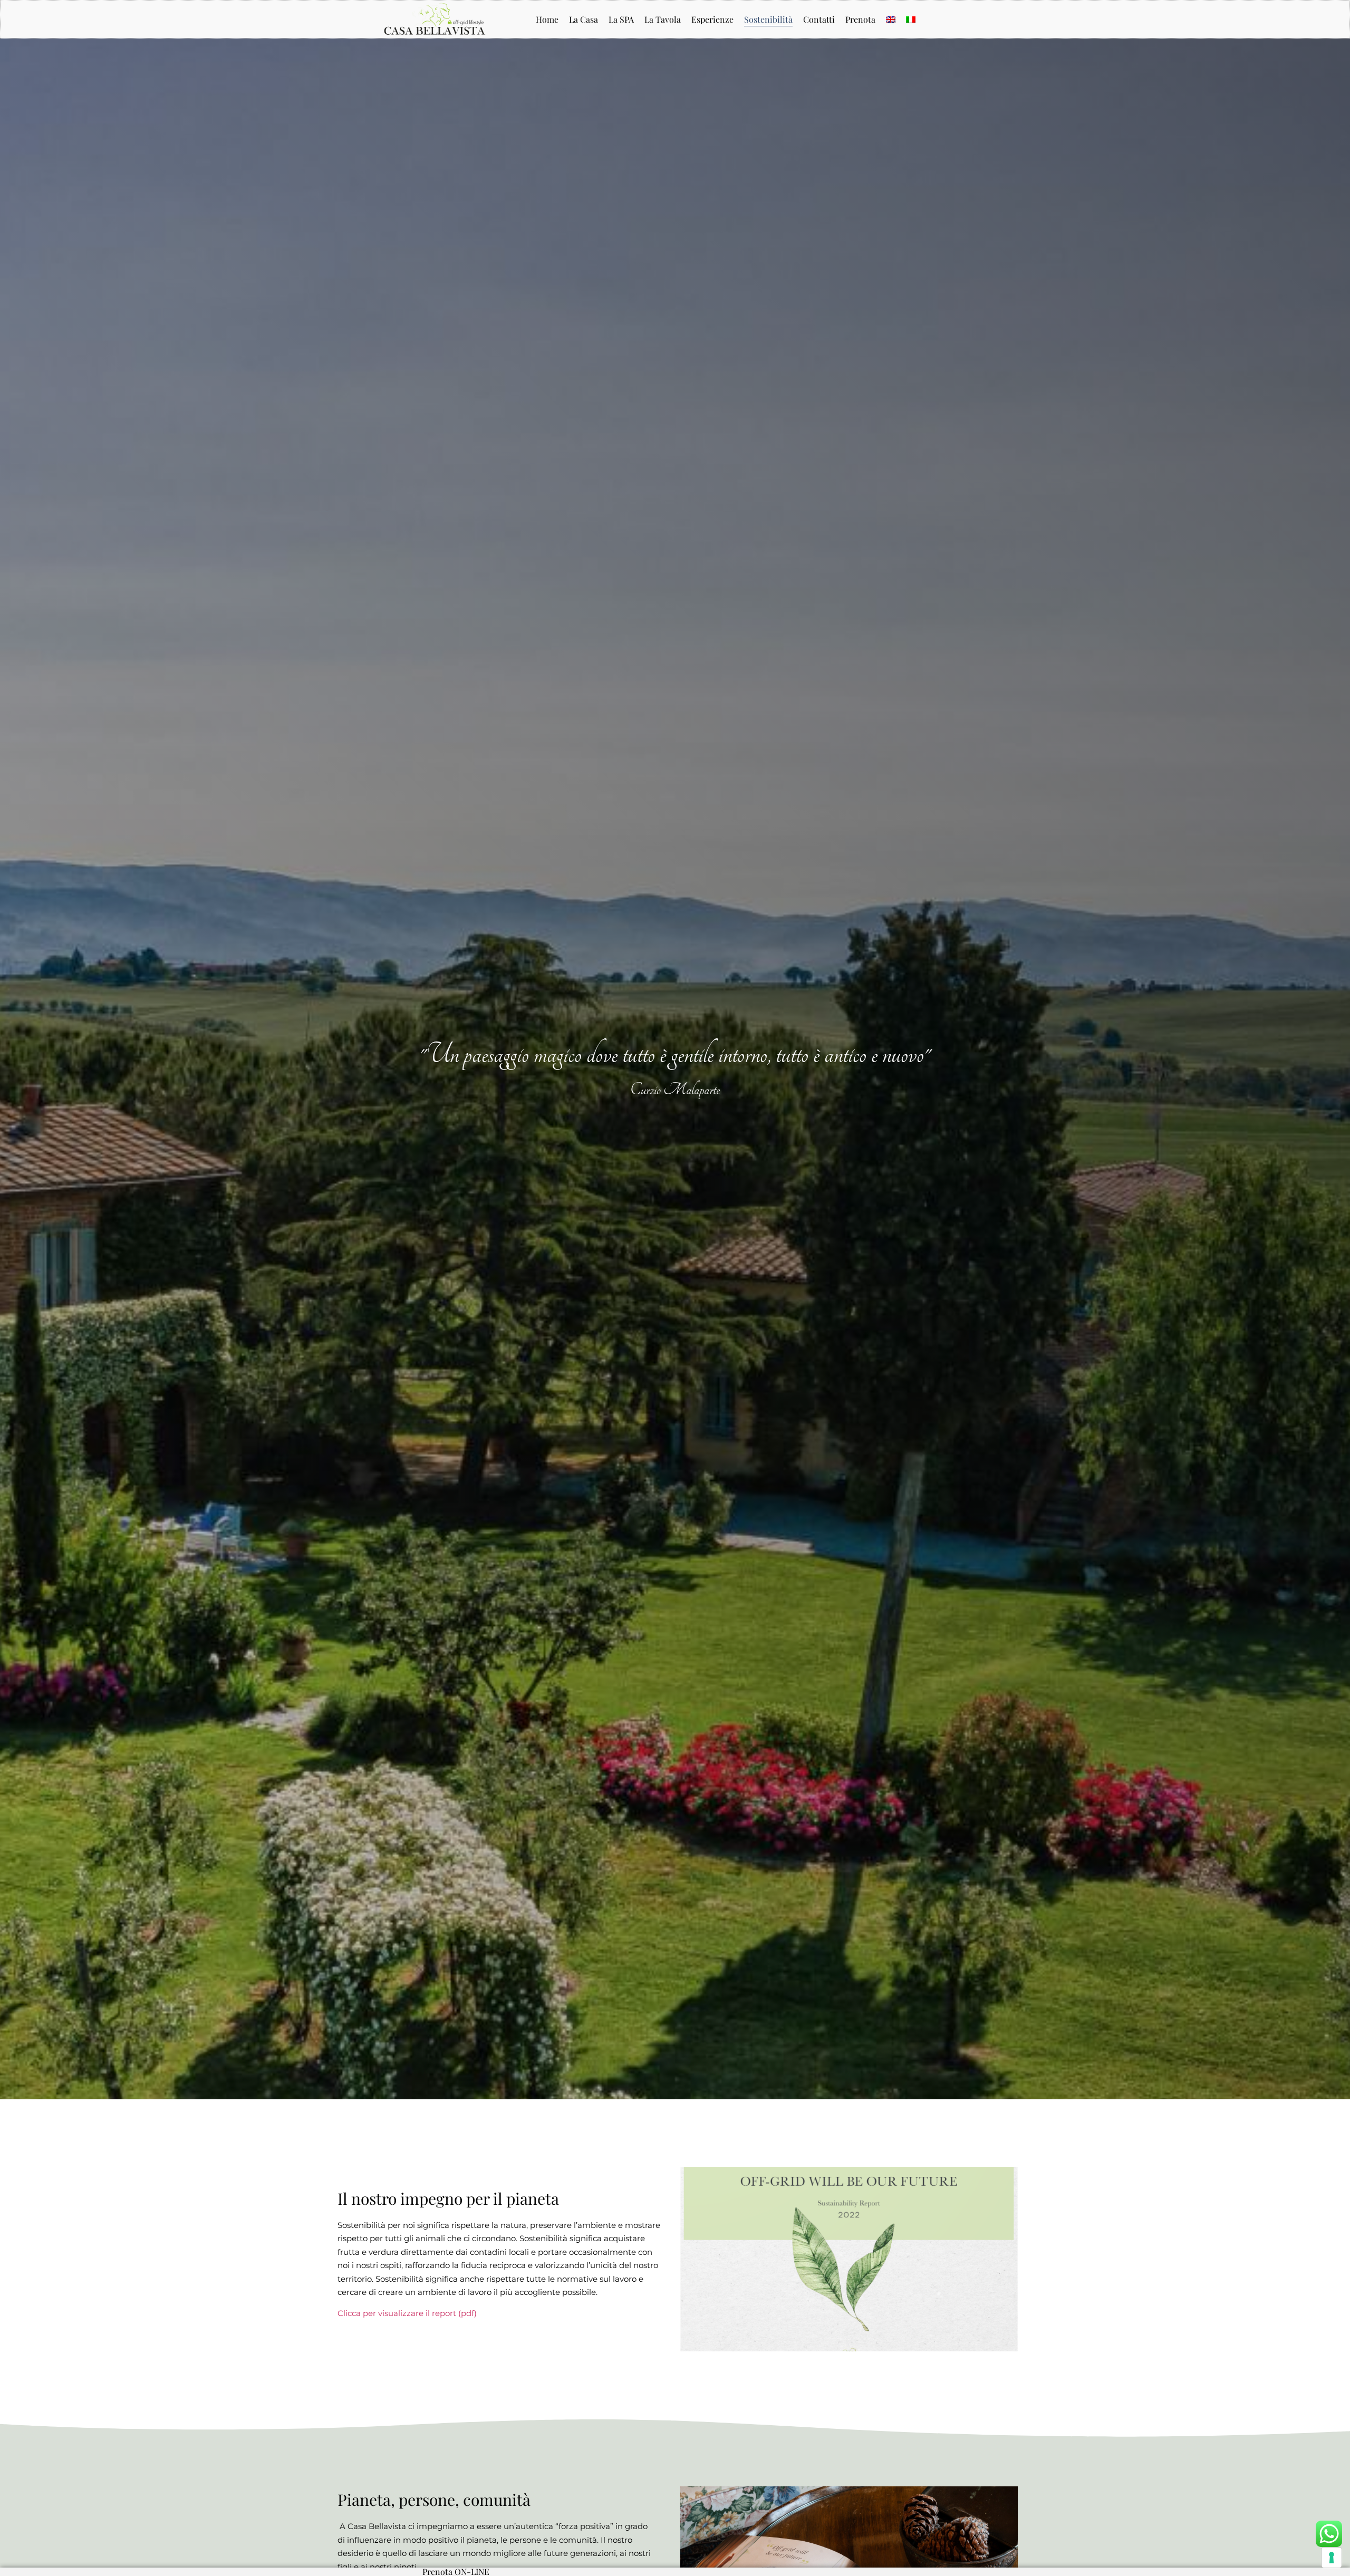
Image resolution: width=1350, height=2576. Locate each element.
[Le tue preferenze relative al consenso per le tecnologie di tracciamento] (1332, 2558)
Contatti (819, 19)
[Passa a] (891, 20)
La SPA (621, 19)
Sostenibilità (768, 19)
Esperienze (712, 19)
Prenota (860, 19)
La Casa (584, 19)
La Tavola (663, 19)
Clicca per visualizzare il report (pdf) (407, 2313)
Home (547, 19)
